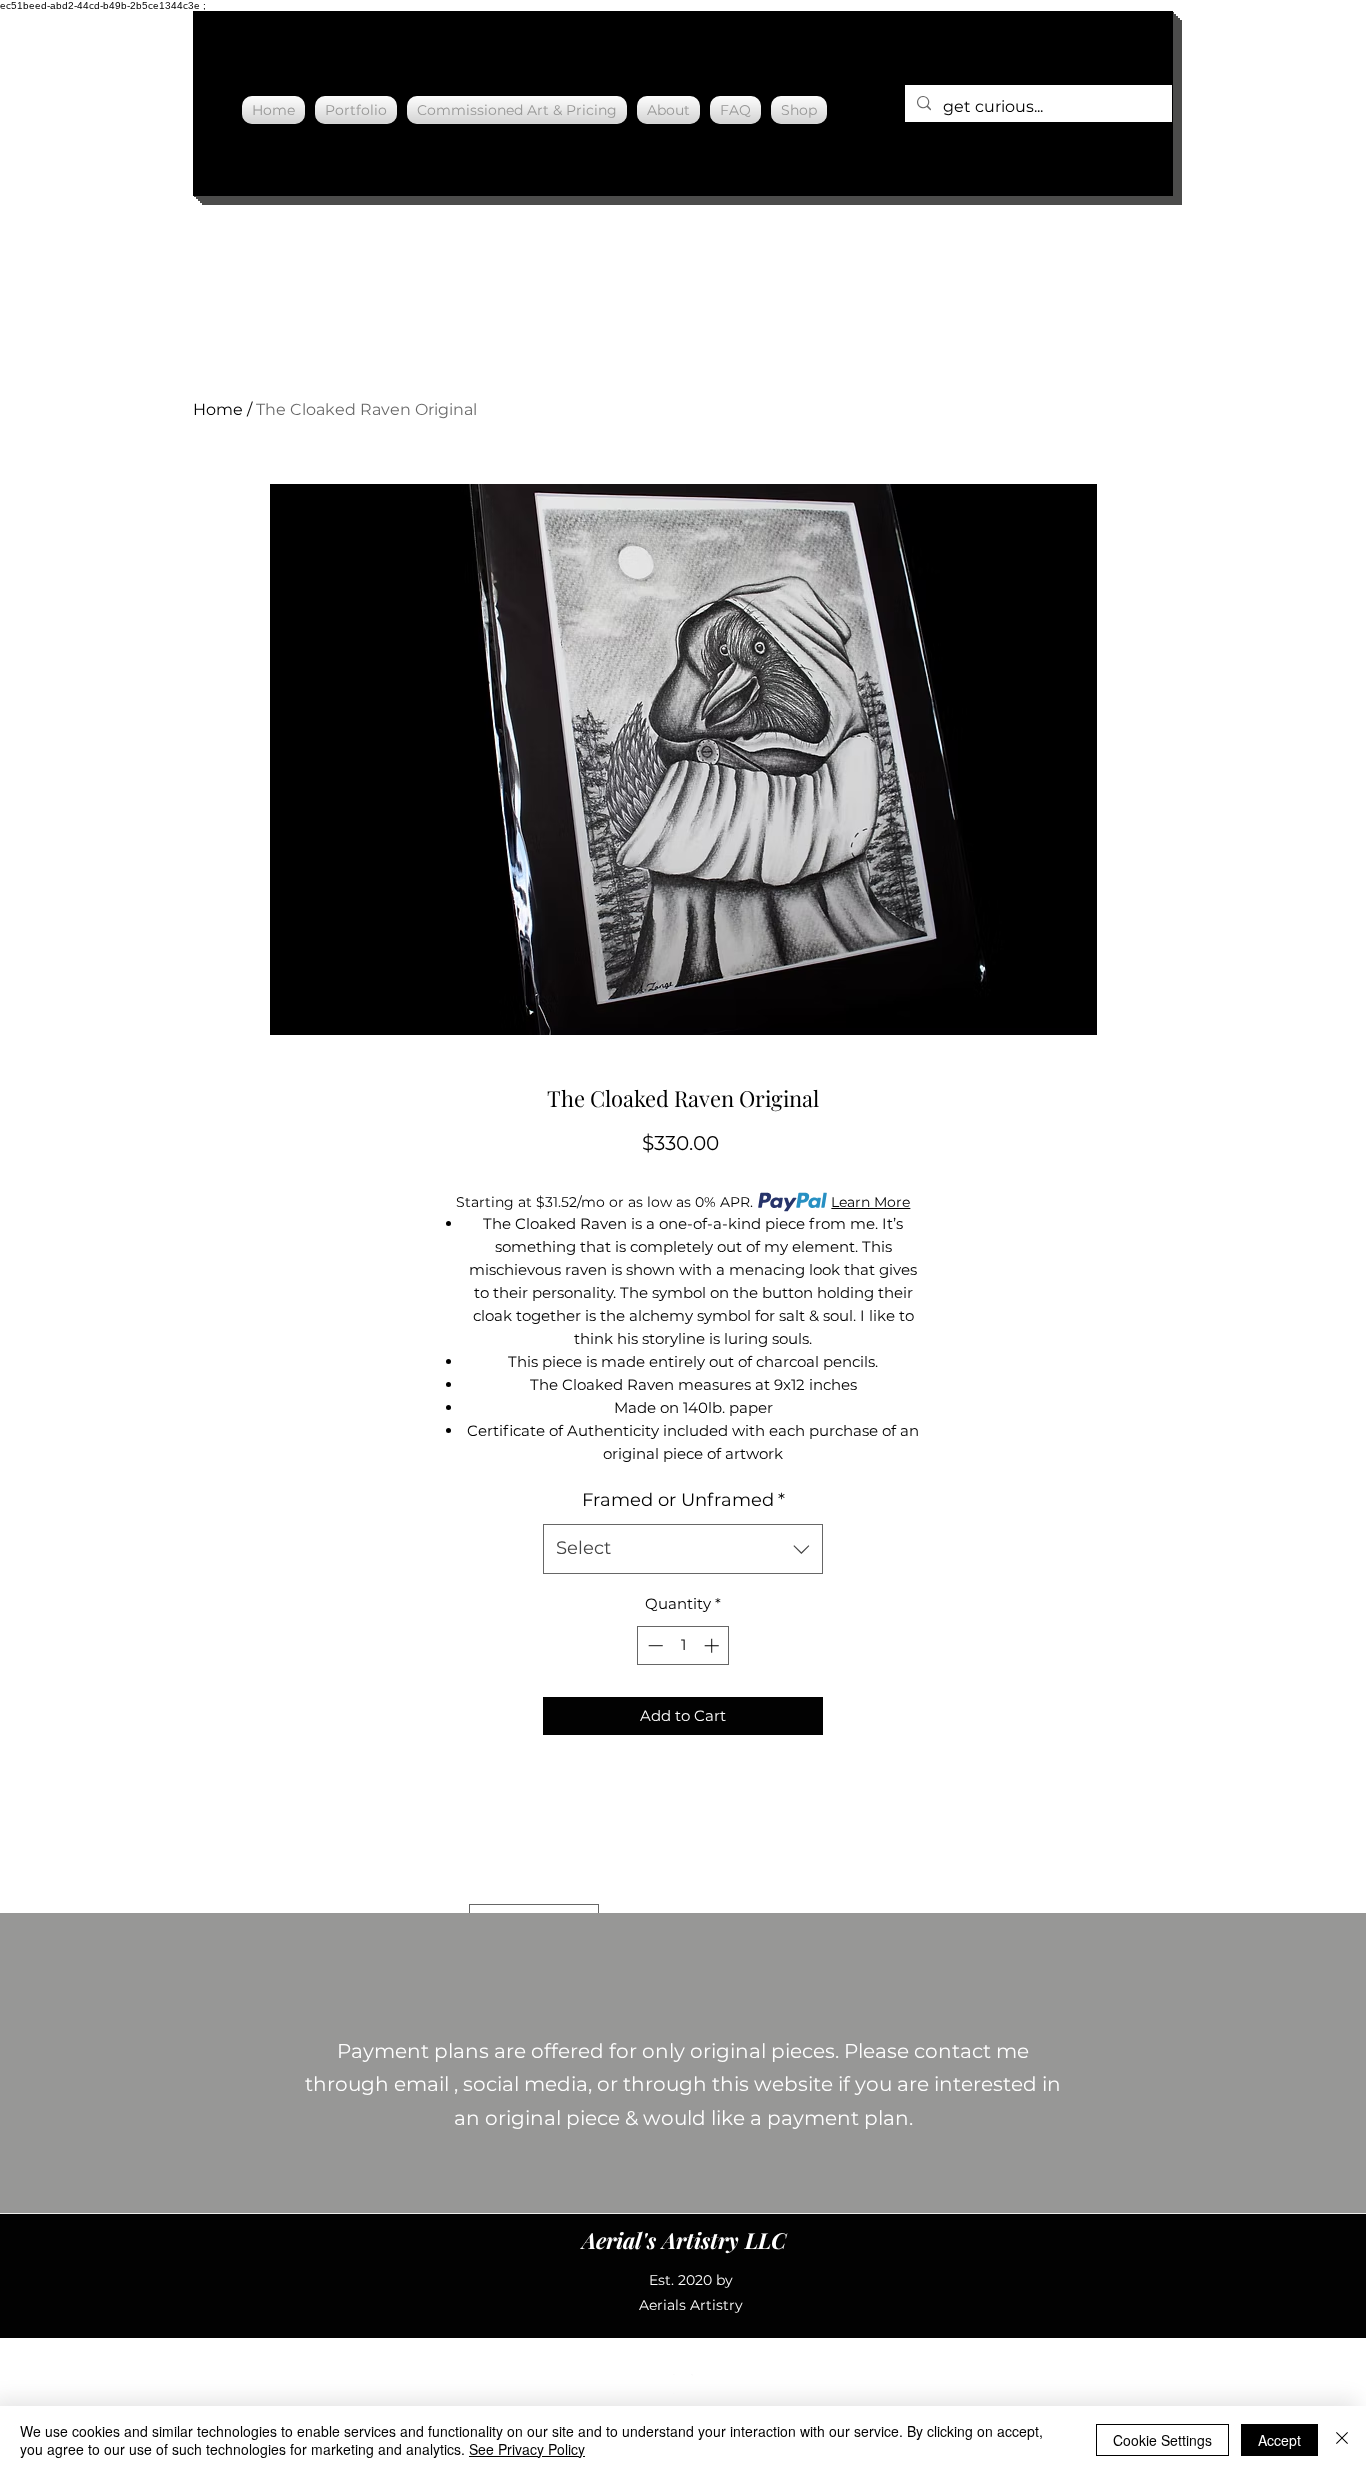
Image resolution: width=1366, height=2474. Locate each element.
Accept (1279, 2440)
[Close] (1342, 2440)
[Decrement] (653, 1645)
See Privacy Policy (527, 2449)
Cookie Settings (1162, 2440)
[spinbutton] (683, 1645)
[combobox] (683, 1549)
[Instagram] (683, 2384)
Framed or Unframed (683, 1500)
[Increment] (713, 1645)
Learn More (870, 1202)
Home (218, 409)
